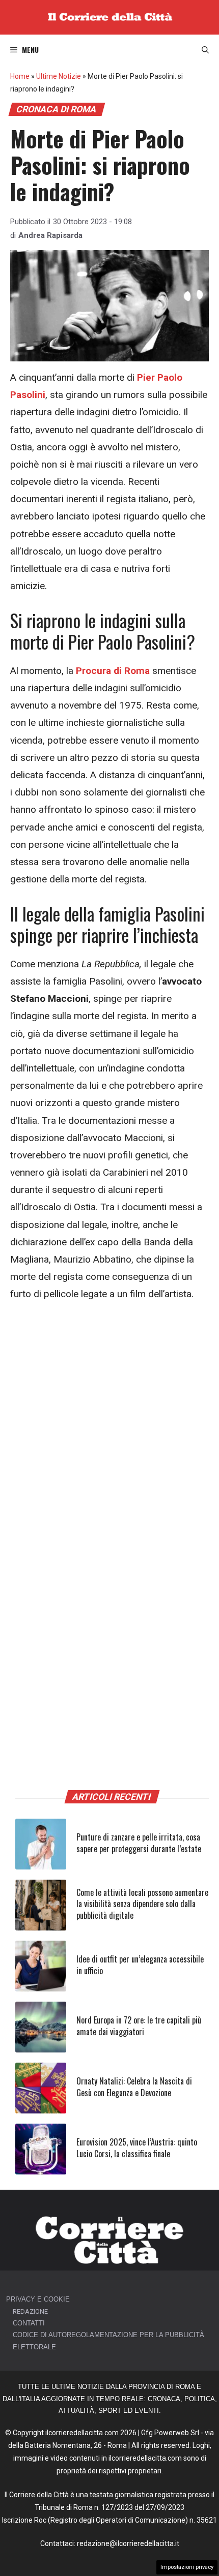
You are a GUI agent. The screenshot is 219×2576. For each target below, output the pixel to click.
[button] (205, 50)
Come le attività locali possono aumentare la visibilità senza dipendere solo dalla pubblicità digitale (142, 1904)
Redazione (30, 2311)
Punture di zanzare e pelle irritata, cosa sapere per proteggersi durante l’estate (139, 1843)
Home (20, 76)
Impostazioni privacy (187, 2567)
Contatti (29, 2323)
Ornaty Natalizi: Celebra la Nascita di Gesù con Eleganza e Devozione (134, 2087)
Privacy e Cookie (38, 2299)
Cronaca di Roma (57, 109)
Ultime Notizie (59, 76)
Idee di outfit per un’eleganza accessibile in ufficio (140, 1965)
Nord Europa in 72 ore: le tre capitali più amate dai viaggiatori (139, 2026)
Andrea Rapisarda (50, 235)
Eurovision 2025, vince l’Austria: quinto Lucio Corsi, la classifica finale (137, 2148)
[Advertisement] (109, 1427)
